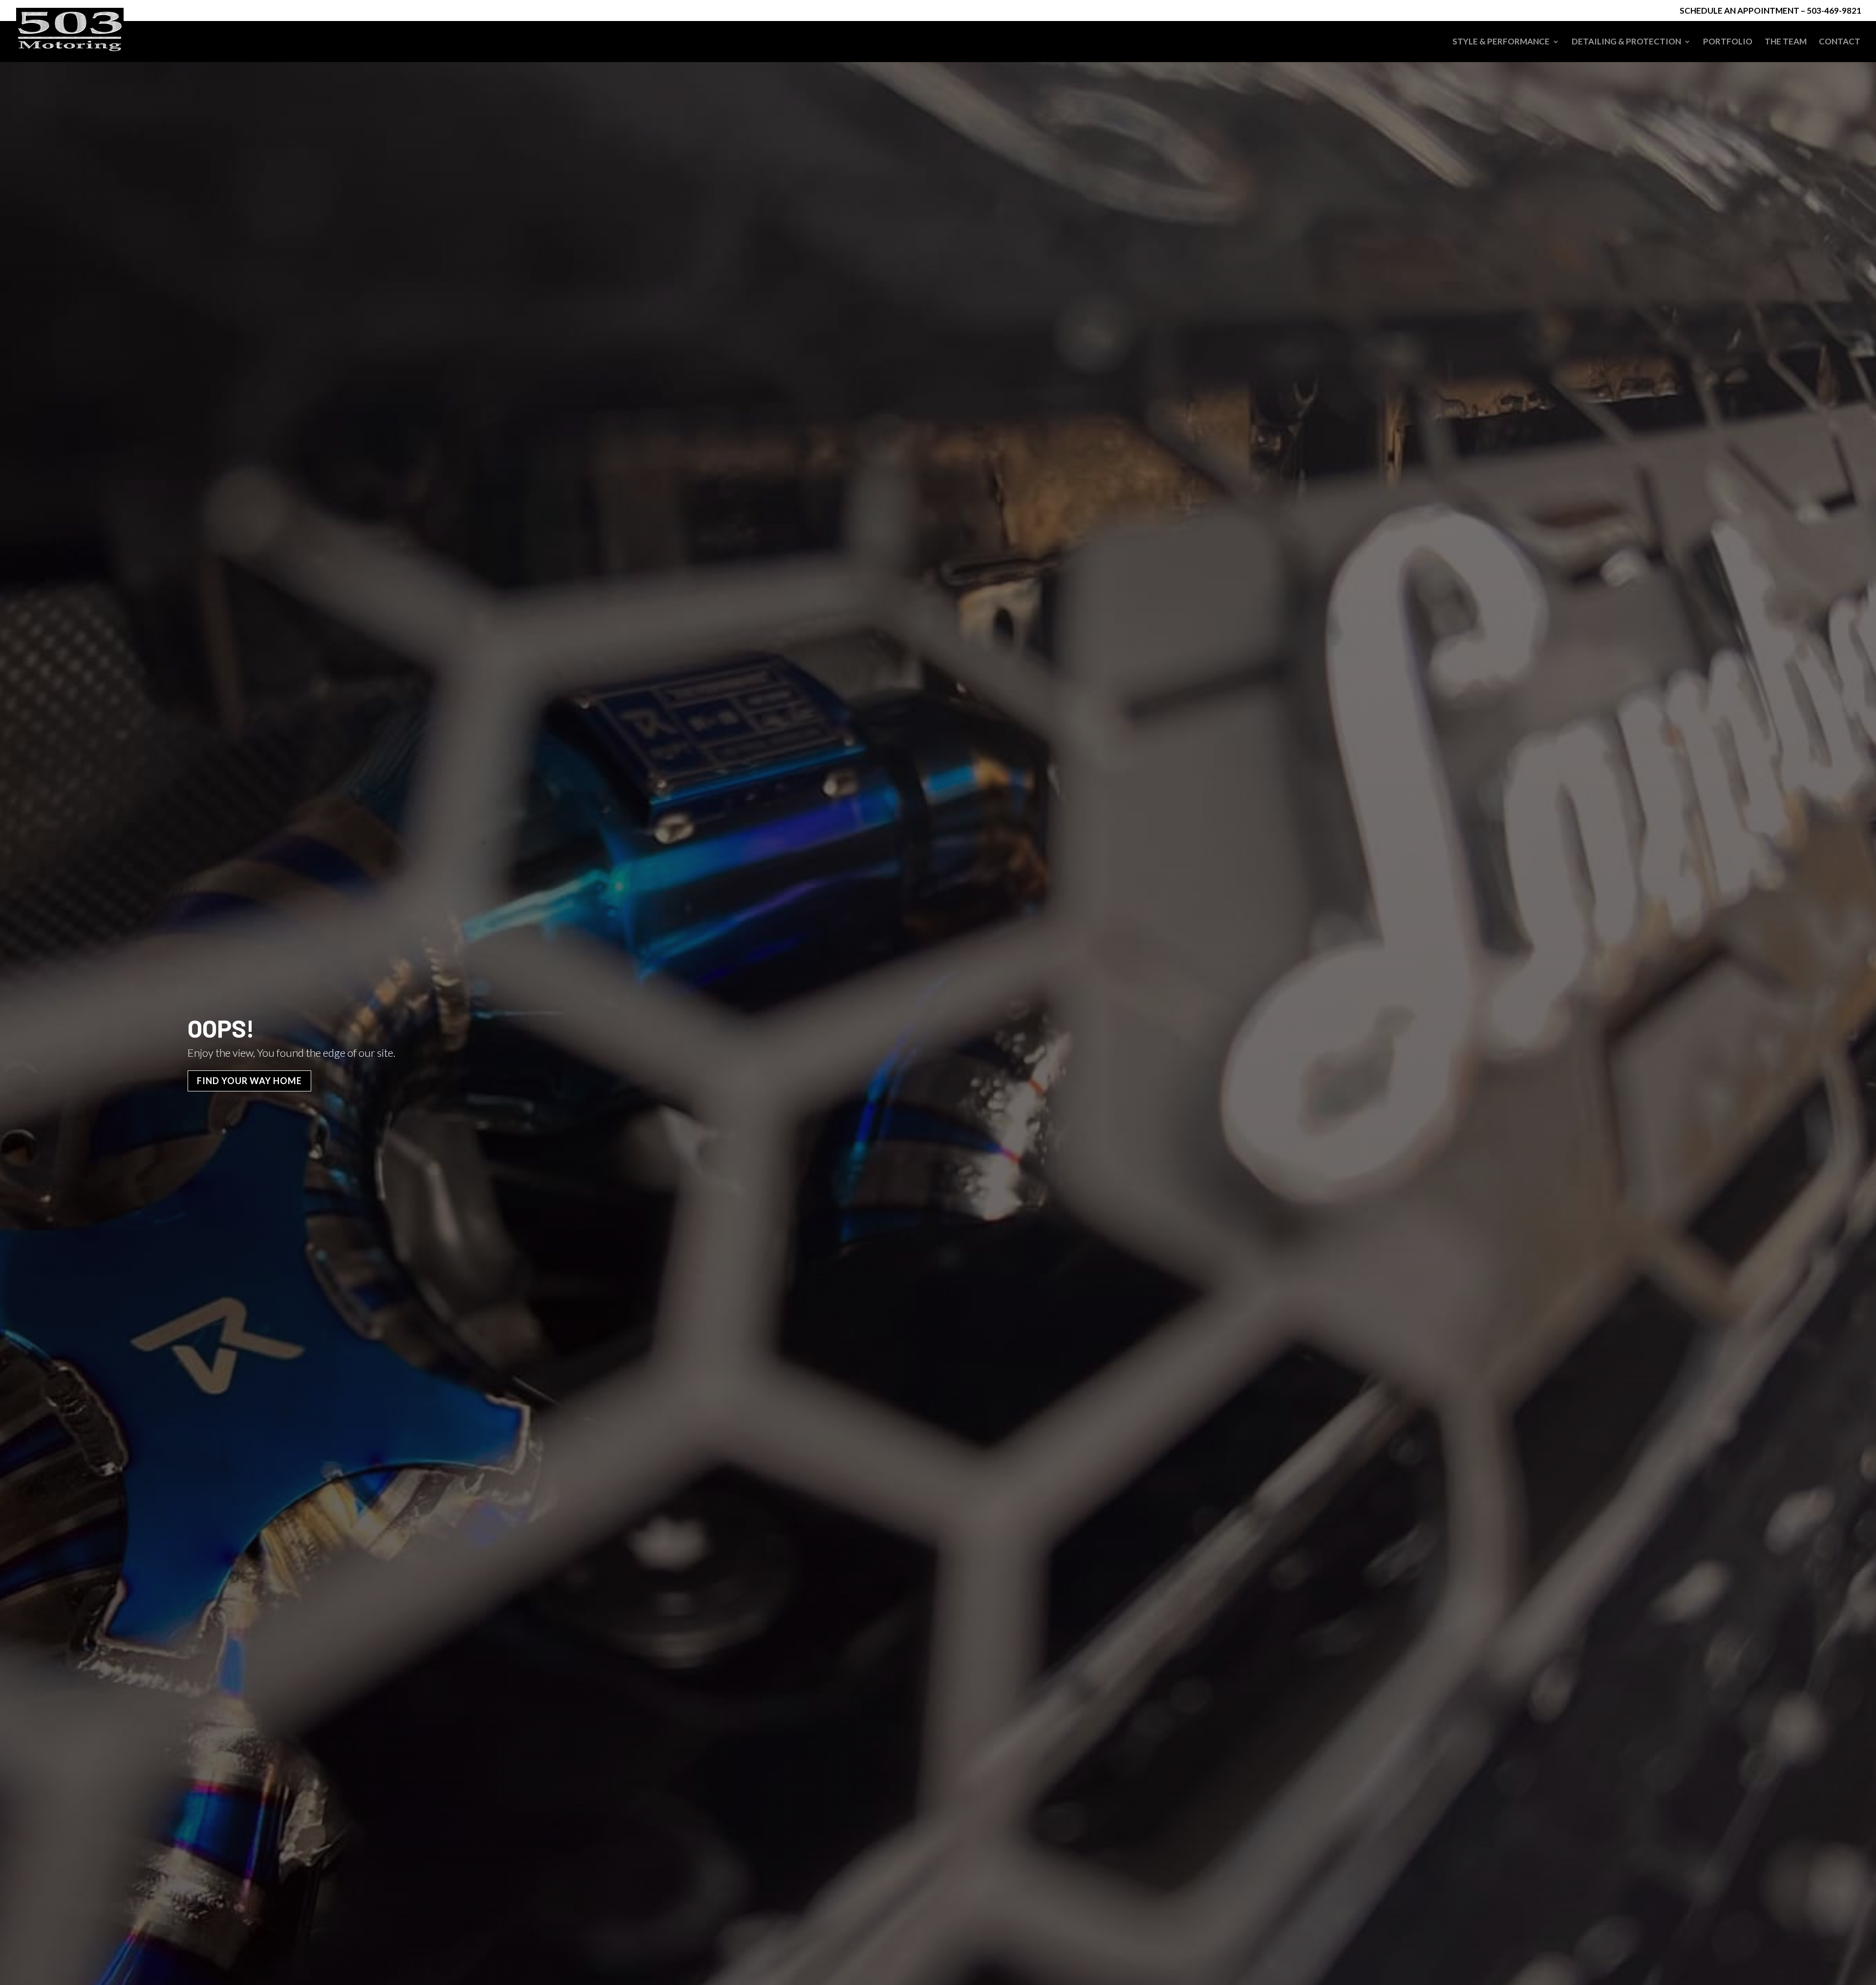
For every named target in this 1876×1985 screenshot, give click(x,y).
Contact (1840, 42)
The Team (1786, 42)
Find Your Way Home (249, 1081)
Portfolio (1728, 42)
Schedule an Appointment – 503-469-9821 (1770, 11)
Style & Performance (1501, 42)
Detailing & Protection (1626, 42)
